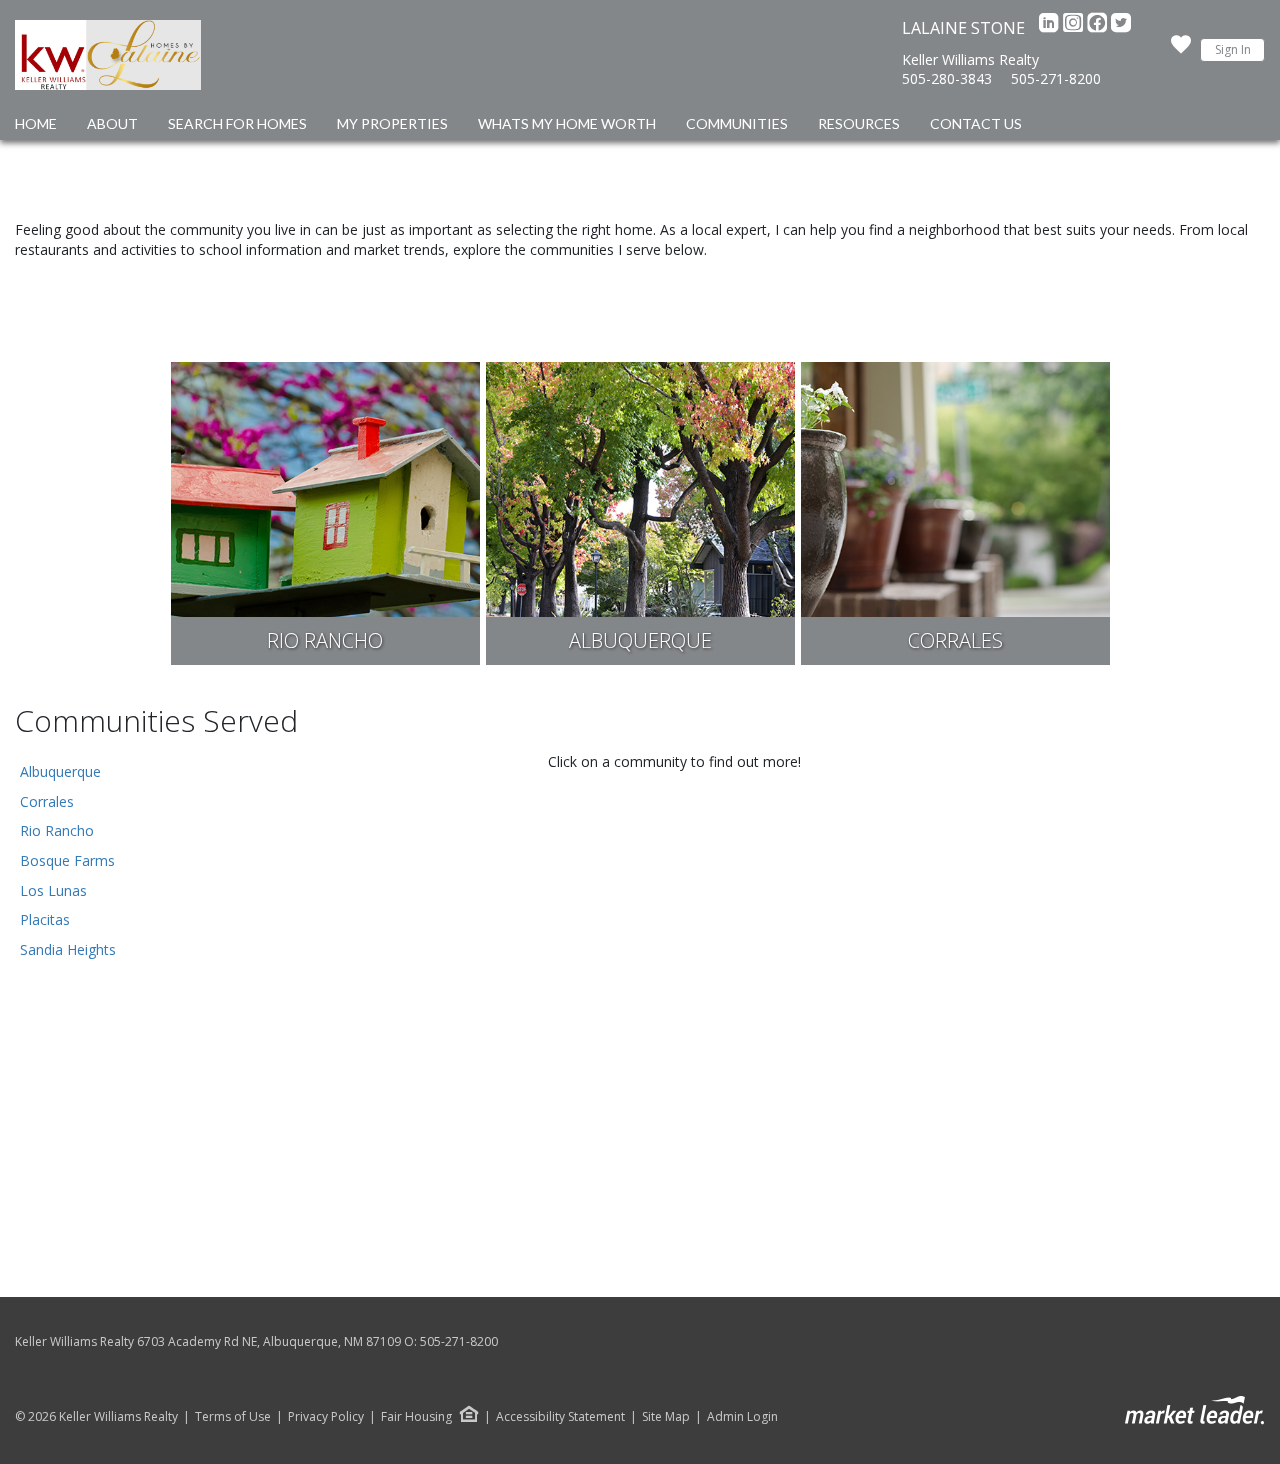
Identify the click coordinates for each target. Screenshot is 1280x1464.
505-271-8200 (1056, 78)
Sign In (1233, 49)
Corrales (47, 801)
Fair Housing (416, 1416)
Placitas (45, 919)
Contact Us (976, 123)
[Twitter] (1121, 28)
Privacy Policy (326, 1417)
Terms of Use (233, 1417)
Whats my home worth (567, 123)
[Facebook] (1099, 28)
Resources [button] (859, 123)
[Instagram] (1075, 28)
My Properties (392, 123)
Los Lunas (53, 890)
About (112, 123)
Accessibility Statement (560, 1417)
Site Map (666, 1417)
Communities (737, 123)
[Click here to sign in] (1181, 50)
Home (36, 123)
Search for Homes (237, 123)
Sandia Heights (68, 949)
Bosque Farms (67, 860)
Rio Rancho (57, 830)
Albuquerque (60, 771)
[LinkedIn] (1051, 28)
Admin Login (742, 1417)
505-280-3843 (947, 78)
